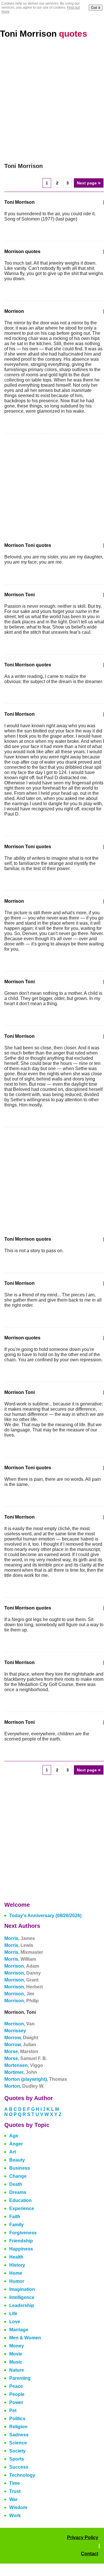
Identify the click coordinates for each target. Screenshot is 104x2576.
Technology (22, 2475)
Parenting (20, 2378)
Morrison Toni (19, 595)
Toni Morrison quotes (28, 665)
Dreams (18, 2192)
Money (17, 2346)
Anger (16, 2144)
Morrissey (15, 2031)
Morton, (24, 2086)
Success (19, 2467)
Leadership (22, 2305)
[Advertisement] (52, 101)
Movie (16, 2354)
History (17, 2265)
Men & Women (25, 2338)
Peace (16, 2386)
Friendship (21, 2241)
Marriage (19, 2330)
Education (21, 2200)
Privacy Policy (83, 2537)
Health (16, 2257)
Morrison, (22, 1966)
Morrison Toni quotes (28, 545)
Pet (13, 2410)
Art (13, 2152)
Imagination (22, 2289)
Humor (17, 2281)
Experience (22, 2208)
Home (16, 2273)
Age (14, 2136)
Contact (90, 2554)
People (17, 2394)
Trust (15, 2491)
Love (15, 2322)
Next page (89, 183)
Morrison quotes (22, 252)
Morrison (14, 311)
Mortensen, (24, 2065)
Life (13, 2314)
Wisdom (18, 2507)
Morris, (20, 1938)
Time (15, 2483)
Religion (18, 2427)
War (13, 2499)
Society (17, 2451)
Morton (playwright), (36, 2079)
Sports (17, 2459)
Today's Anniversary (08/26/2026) (45, 1916)
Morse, (21, 2051)
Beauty (17, 2160)
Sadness (19, 2435)
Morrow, (21, 2038)
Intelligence (22, 2297)
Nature (17, 2370)
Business (20, 2168)
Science (18, 2443)
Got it (96, 8)
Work (15, 2516)
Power (16, 2402)
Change (18, 2176)
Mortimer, (21, 2072)
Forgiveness (23, 2233)
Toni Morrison (44, 34)
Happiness (21, 2249)
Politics (17, 2419)
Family (16, 2225)
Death (16, 2184)
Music (16, 2362)
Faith (15, 2217)
